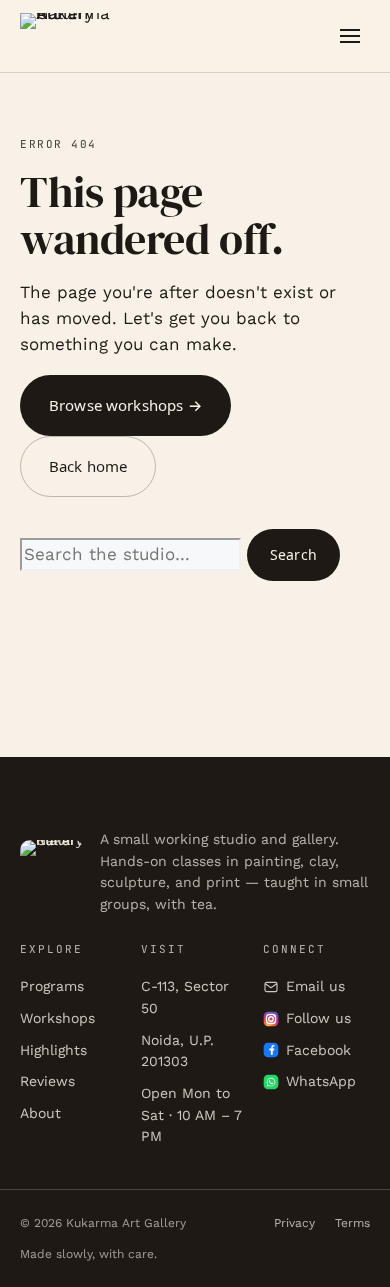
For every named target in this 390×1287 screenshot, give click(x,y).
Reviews (47, 1081)
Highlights (53, 1050)
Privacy (294, 1223)
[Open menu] (350, 36)
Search (293, 554)
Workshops (57, 1018)
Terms (352, 1223)
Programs (52, 986)
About (40, 1113)
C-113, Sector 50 (185, 997)
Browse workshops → (125, 405)
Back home (88, 466)
